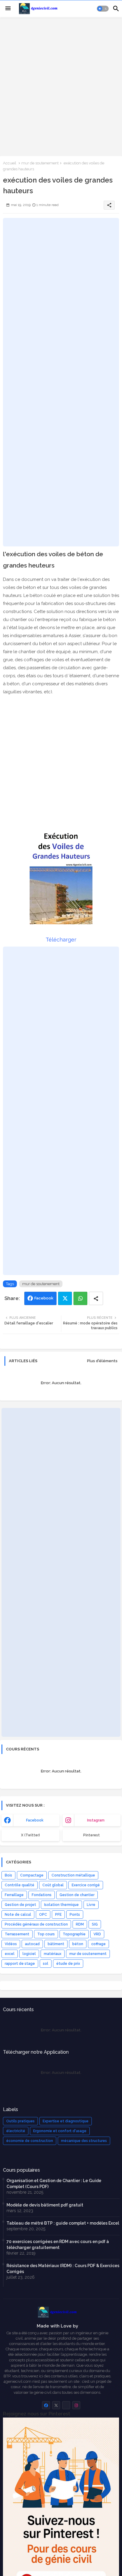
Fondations (42, 1895)
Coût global (53, 1885)
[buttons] (46, 2405)
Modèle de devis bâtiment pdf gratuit (45, 2205)
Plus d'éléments (102, 1361)
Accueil (10, 163)
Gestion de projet (20, 1905)
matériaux (53, 1954)
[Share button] (96, 1298)
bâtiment (56, 1944)
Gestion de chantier (77, 1895)
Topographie (74, 1934)
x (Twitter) (30, 1835)
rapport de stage (20, 1964)
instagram (96, 1820)
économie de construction (30, 2141)
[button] (103, 9)
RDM (80, 1924)
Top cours (46, 1934)
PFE (58, 1915)
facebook (35, 1820)
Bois (8, 1875)
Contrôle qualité (20, 1885)
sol (46, 1964)
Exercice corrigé (86, 1885)
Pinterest (91, 1835)
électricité (16, 2131)
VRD (97, 1934)
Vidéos (11, 1944)
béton (78, 1944)
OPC (43, 1915)
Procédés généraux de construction (36, 1924)
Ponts (75, 1915)
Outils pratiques (20, 2121)
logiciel (29, 1954)
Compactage (32, 1875)
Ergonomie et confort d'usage (60, 2131)
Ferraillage (14, 1895)
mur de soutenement (40, 163)
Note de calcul (18, 1915)
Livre (91, 1905)
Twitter (65, 1298)
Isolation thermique (61, 1905)
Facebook (44, 1298)
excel (10, 1954)
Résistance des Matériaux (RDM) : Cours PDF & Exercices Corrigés (63, 2269)
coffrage (98, 1944)
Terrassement (17, 1934)
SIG (95, 1924)
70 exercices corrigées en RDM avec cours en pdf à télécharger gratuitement (58, 2245)
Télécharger (61, 940)
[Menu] (8, 9)
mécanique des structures (84, 2141)
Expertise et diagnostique (66, 2121)
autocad (32, 1944)
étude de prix (68, 1964)
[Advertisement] (61, 86)
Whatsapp (80, 1298)
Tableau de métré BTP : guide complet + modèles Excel (63, 2223)
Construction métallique (73, 1875)
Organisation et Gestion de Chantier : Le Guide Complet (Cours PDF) (54, 2184)
